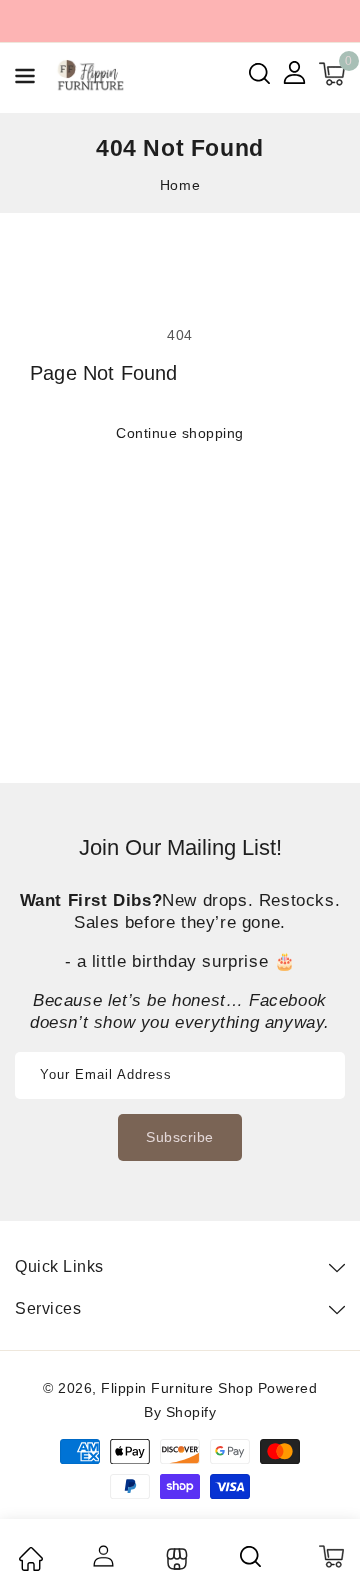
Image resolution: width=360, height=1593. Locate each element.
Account (102, 1556)
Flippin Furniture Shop (177, 1388)
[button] (25, 79)
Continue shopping (180, 433)
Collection (174, 1559)
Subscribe (180, 1137)
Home (180, 185)
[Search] (252, 1556)
